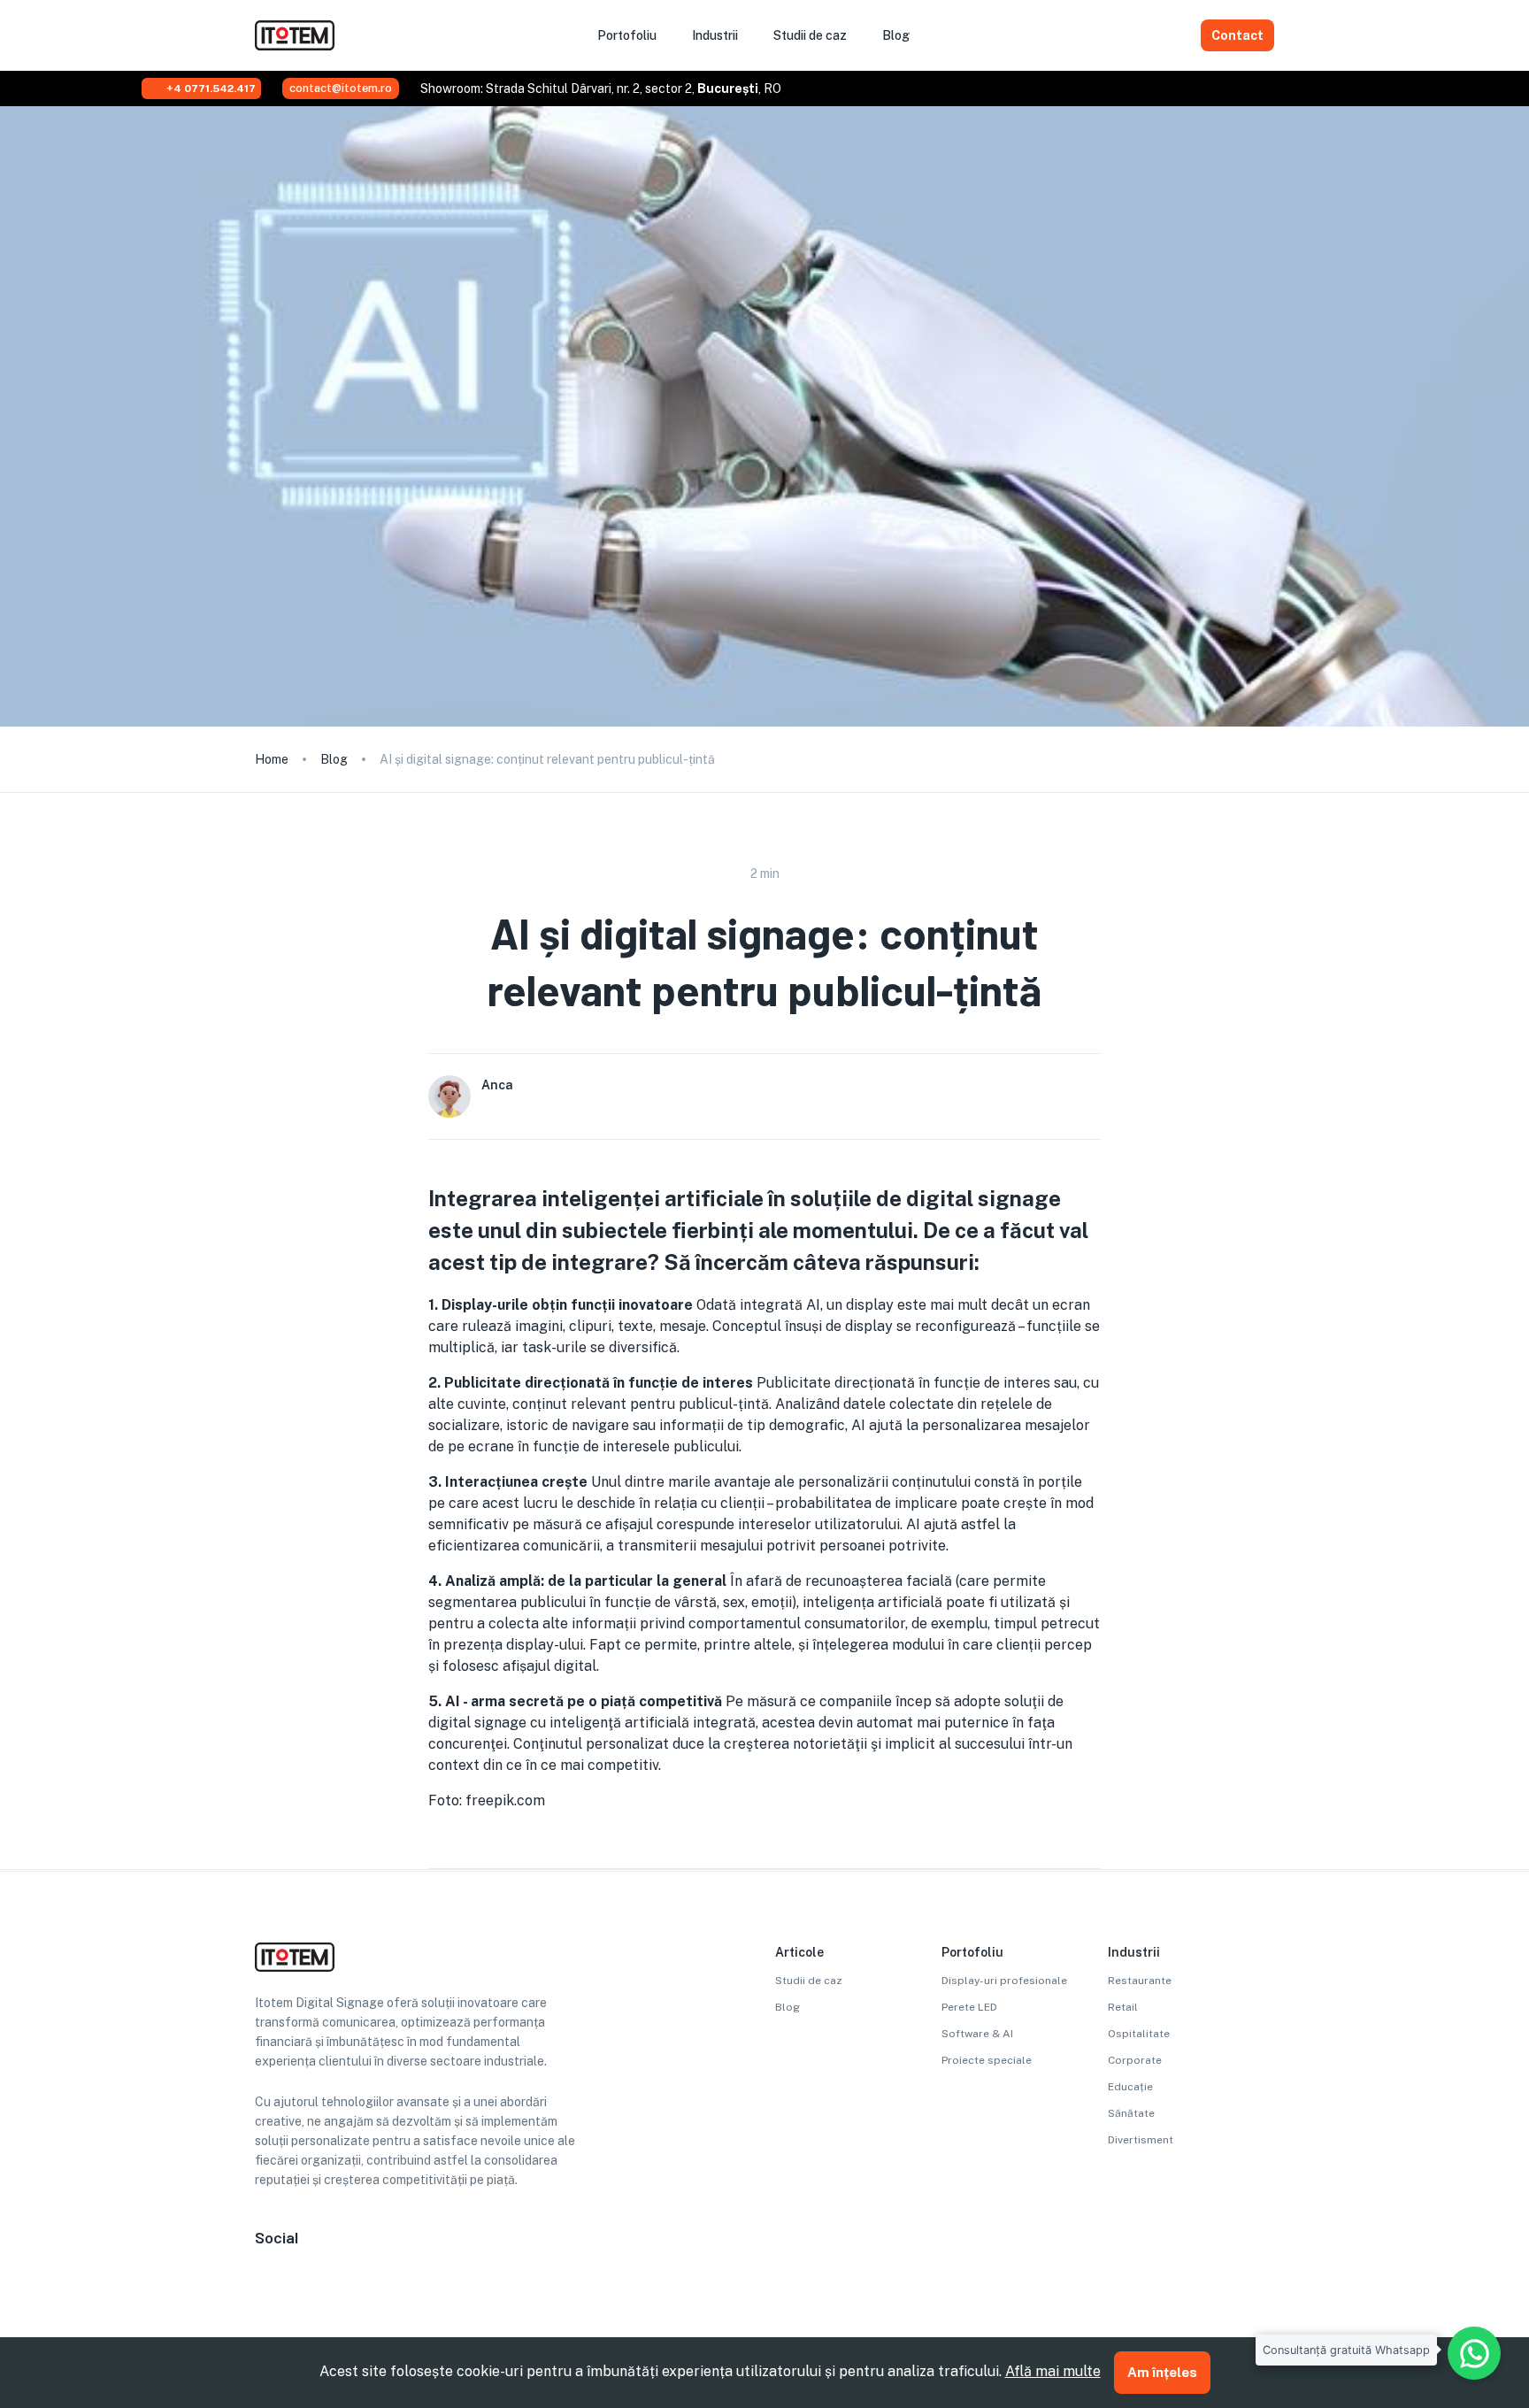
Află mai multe (1053, 2371)
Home (272, 759)
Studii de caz (809, 1981)
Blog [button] (896, 35)
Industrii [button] (715, 35)
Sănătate (1131, 2113)
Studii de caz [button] (810, 35)
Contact (1237, 35)
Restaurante (1140, 1981)
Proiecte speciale (987, 2060)
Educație (1130, 2087)
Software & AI (977, 2034)
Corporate (1135, 2060)
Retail (1123, 2007)
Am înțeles (1162, 2372)
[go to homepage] (295, 46)
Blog (334, 759)
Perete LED (969, 2007)
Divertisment (1141, 2140)
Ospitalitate (1139, 2034)
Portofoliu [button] (627, 35)
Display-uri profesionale (1004, 1981)
